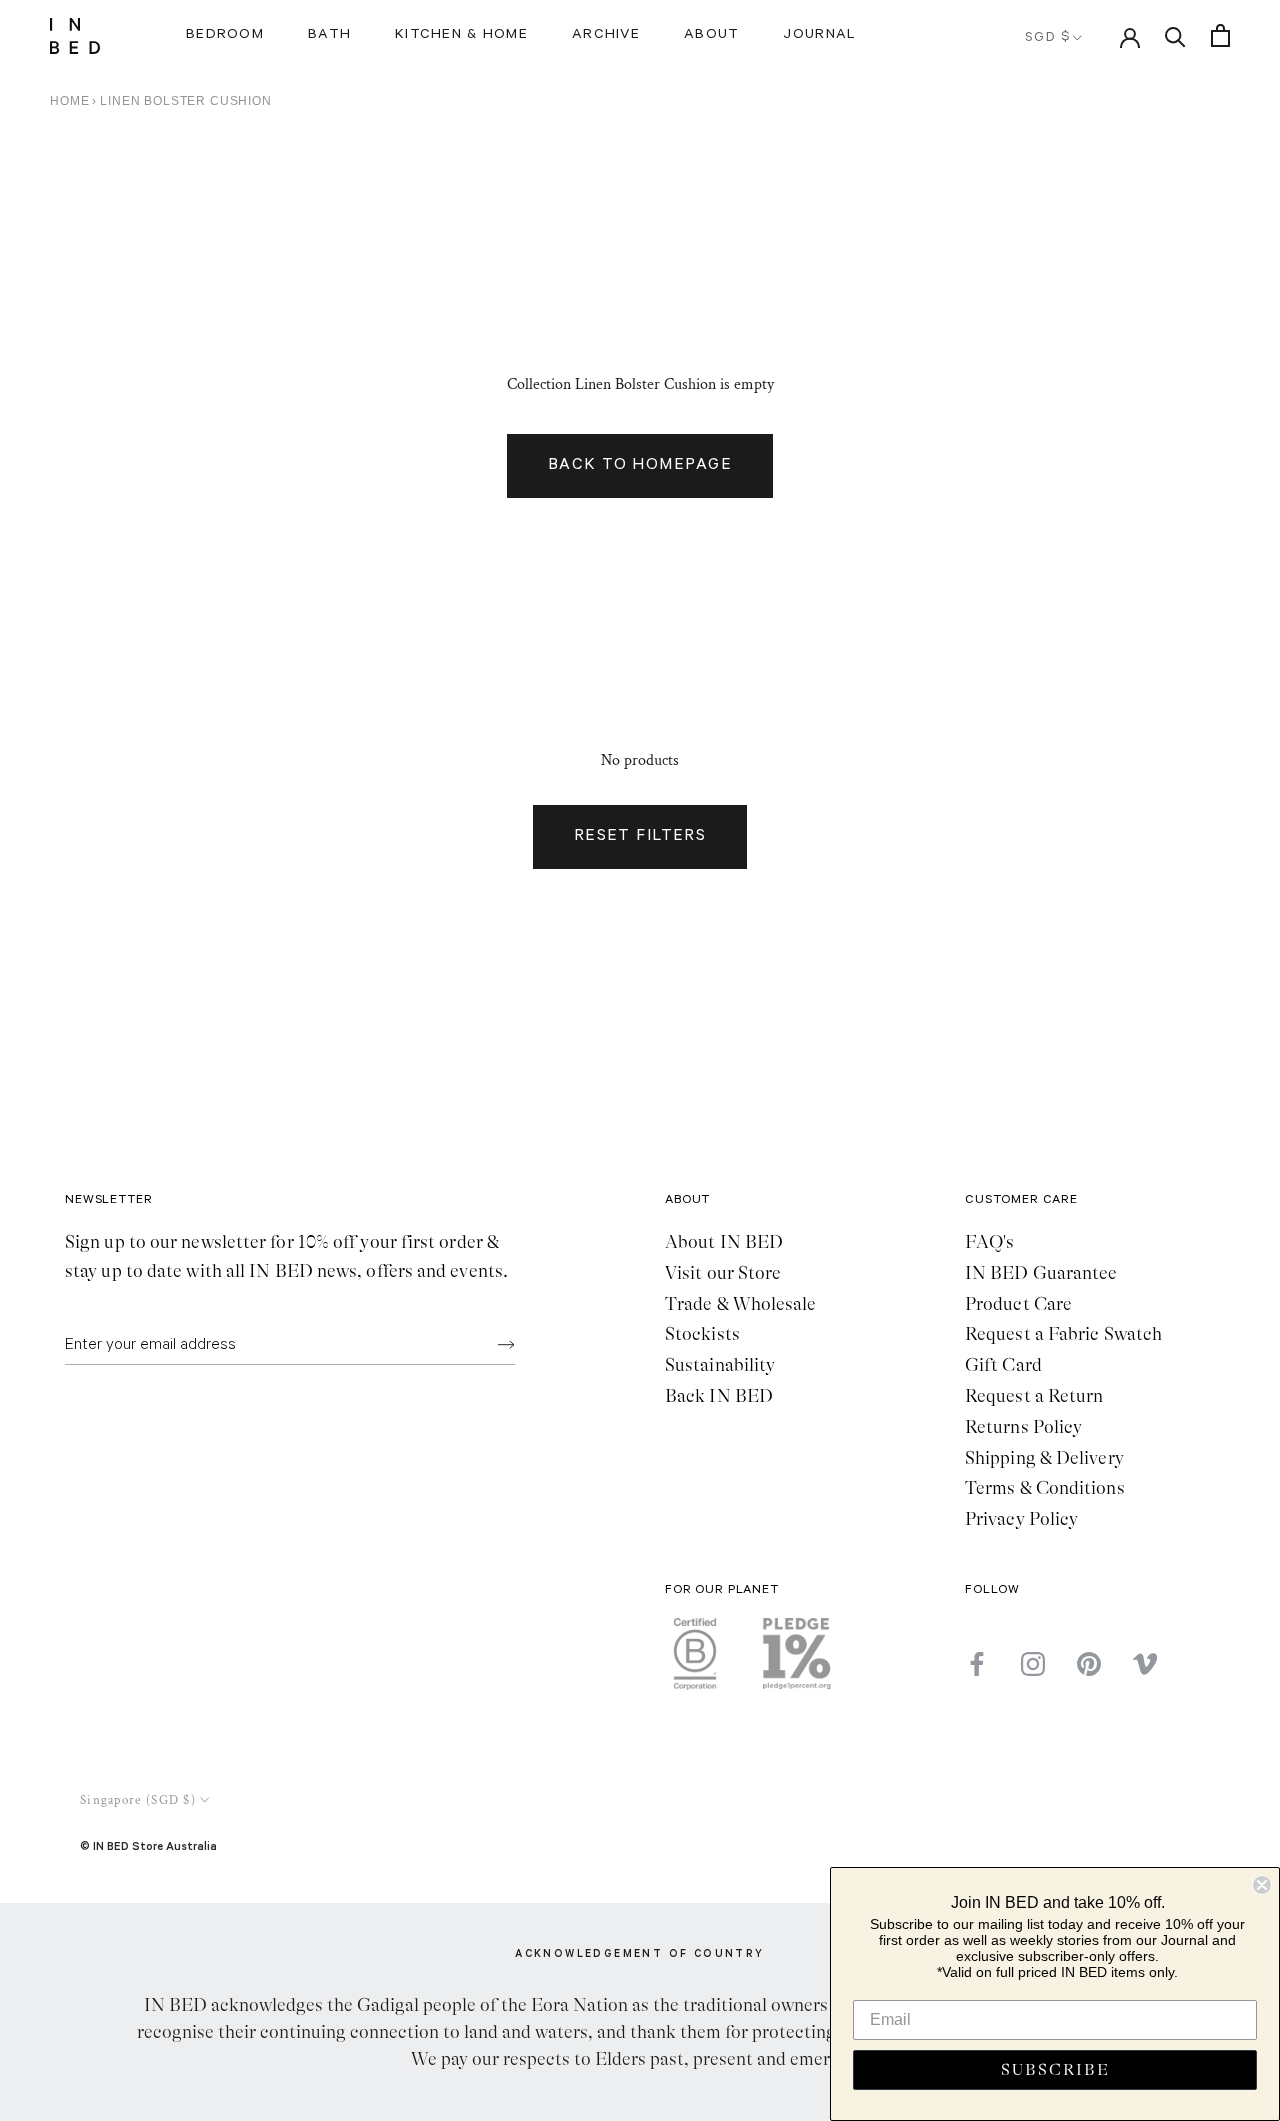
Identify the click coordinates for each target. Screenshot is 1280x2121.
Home (69, 101)
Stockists (702, 1334)
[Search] (1175, 35)
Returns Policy (1023, 1427)
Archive (606, 36)
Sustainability (720, 1365)
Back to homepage (640, 466)
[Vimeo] (1145, 1664)
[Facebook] (977, 1664)
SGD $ (1048, 38)
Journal (819, 36)
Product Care (1018, 1304)
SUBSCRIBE (1055, 2070)
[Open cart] (1220, 35)
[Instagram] (1033, 1664)
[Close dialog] (1262, 1885)
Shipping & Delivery (1044, 1458)
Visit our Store (723, 1273)
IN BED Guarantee (1041, 1273)
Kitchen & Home (461, 36)
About (711, 36)
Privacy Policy (1021, 1519)
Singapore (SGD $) (138, 1800)
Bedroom (225, 36)
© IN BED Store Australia (148, 1845)
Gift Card (1003, 1365)
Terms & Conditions (1045, 1488)
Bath (329, 36)
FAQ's (989, 1242)
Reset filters (640, 837)
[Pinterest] (1089, 1664)
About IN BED (724, 1242)
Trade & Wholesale (741, 1304)
